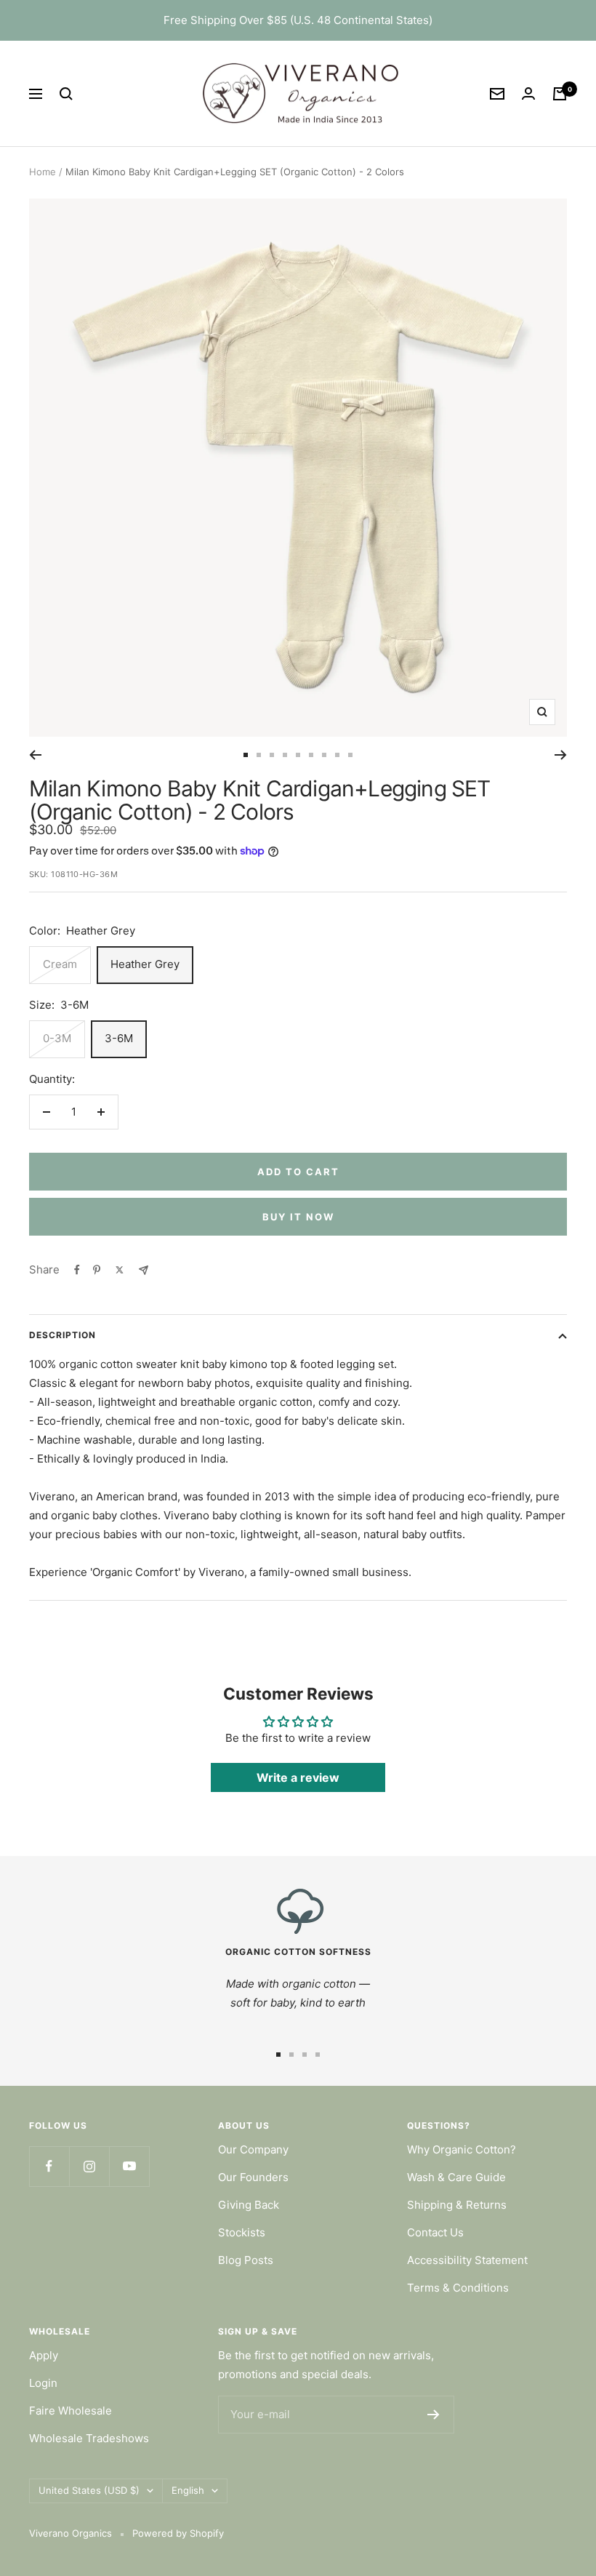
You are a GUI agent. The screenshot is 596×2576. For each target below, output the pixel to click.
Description (63, 1335)
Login (43, 2383)
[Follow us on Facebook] (49, 2166)
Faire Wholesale (71, 2411)
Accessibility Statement (467, 2260)
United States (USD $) (89, 2490)
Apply (44, 2355)
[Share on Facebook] (77, 1270)
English (188, 2490)
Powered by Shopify (178, 2533)
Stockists (242, 2232)
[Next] (561, 755)
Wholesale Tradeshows (89, 2438)
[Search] (66, 94)
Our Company (253, 2149)
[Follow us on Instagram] (89, 2166)
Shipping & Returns (457, 2205)
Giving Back (249, 2205)
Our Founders (253, 2177)
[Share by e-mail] (144, 1270)
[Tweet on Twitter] (120, 1270)
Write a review (298, 1777)
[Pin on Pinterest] (97, 1270)
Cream (60, 964)
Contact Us (435, 2232)
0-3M (57, 1038)
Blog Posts (246, 2260)
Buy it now (298, 1217)
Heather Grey (145, 964)
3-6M (119, 1038)
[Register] (434, 2415)
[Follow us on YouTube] (129, 2166)
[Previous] (35, 755)
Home (43, 172)
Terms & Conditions (458, 2288)
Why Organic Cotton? (462, 2149)
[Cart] (560, 94)
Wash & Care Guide (456, 2177)
